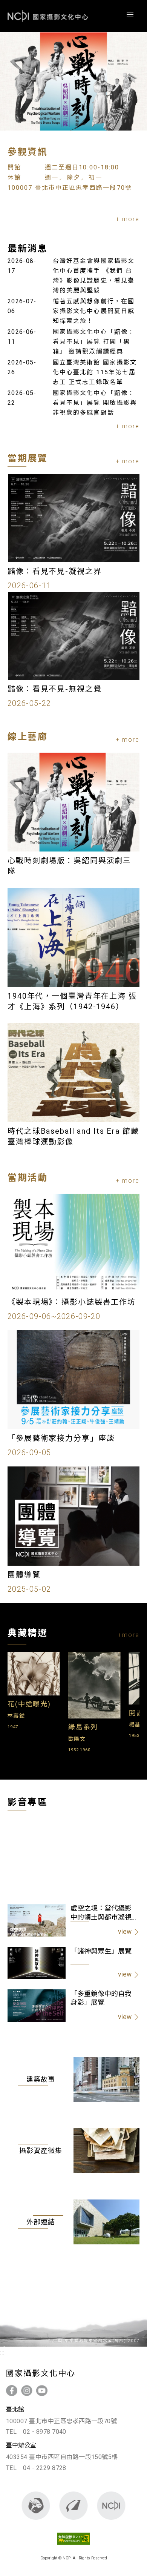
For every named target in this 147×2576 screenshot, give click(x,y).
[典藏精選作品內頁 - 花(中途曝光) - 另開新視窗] (34, 1691)
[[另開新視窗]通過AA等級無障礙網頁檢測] (74, 2546)
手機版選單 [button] (130, 15)
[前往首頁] (111, 2506)
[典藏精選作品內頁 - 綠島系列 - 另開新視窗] (95, 1714)
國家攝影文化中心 (48, 16)
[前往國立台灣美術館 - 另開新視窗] (74, 2506)
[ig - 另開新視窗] (27, 2391)
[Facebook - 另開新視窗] (12, 2391)
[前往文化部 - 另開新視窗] (36, 2506)
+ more (128, 219)
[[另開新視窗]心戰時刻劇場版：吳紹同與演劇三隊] (73, 81)
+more (129, 1635)
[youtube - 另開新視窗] (42, 2391)
